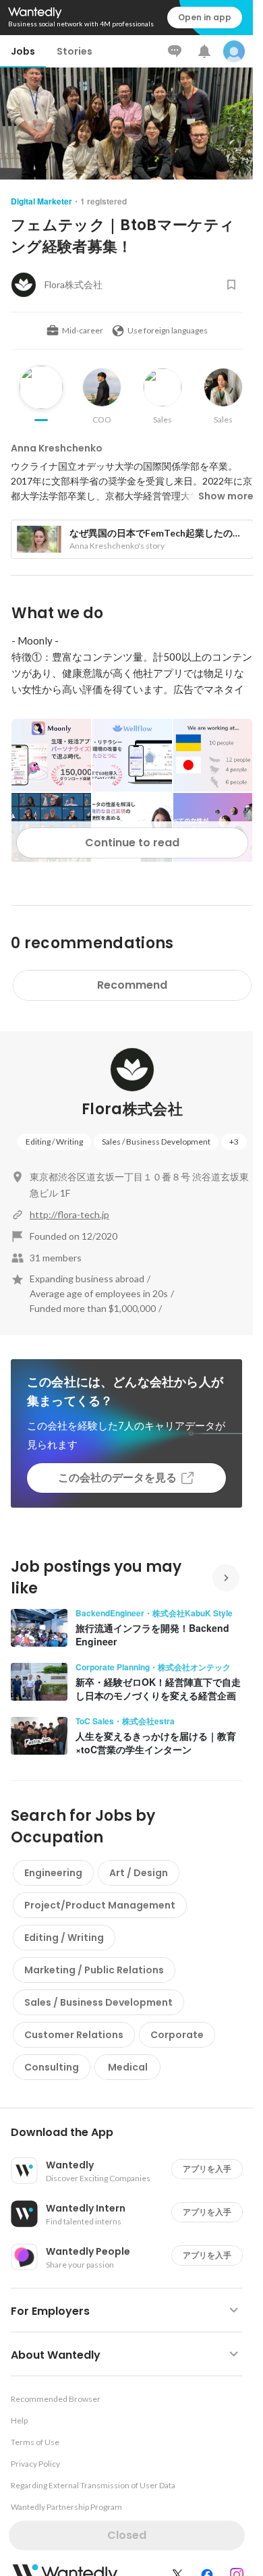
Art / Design (139, 1873)
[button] (132, 2133)
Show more (226, 496)
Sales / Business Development (156, 1142)
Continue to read (132, 843)
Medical (128, 2067)
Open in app (205, 17)
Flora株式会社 (132, 1109)
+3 (234, 1142)
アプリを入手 (207, 2169)
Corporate (177, 2035)
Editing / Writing (54, 1142)
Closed (127, 2535)
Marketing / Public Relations (94, 1970)
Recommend (132, 985)
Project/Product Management (100, 1905)
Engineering (53, 1873)
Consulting (52, 2067)
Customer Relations (74, 2035)
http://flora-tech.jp (69, 1214)
